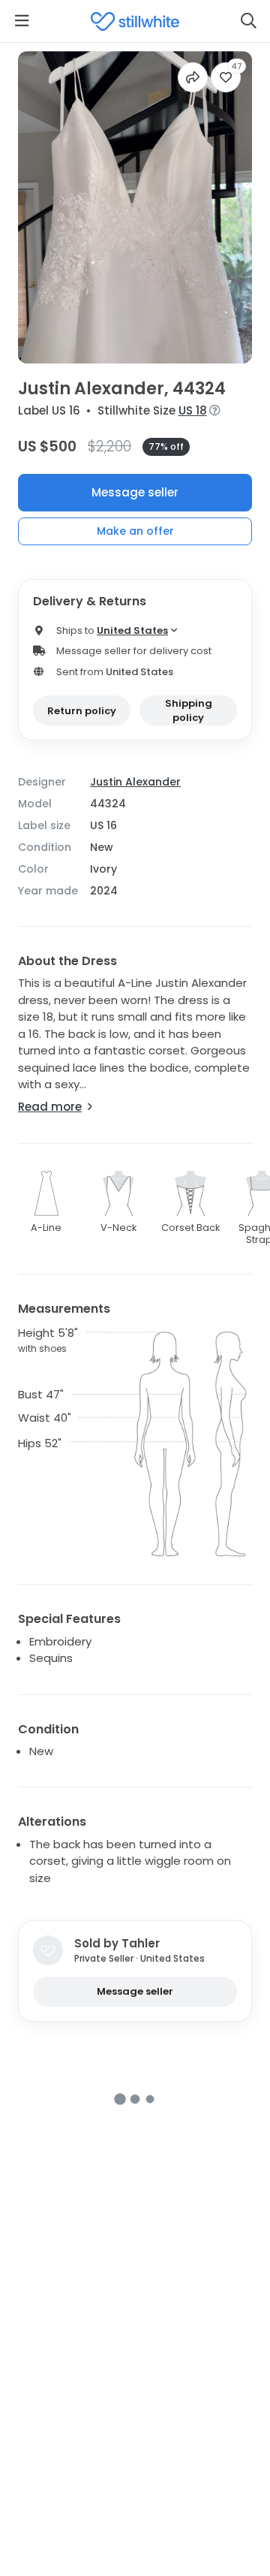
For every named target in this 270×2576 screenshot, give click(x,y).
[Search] (248, 21)
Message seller (135, 492)
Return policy (82, 711)
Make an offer (135, 531)
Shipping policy (189, 711)
